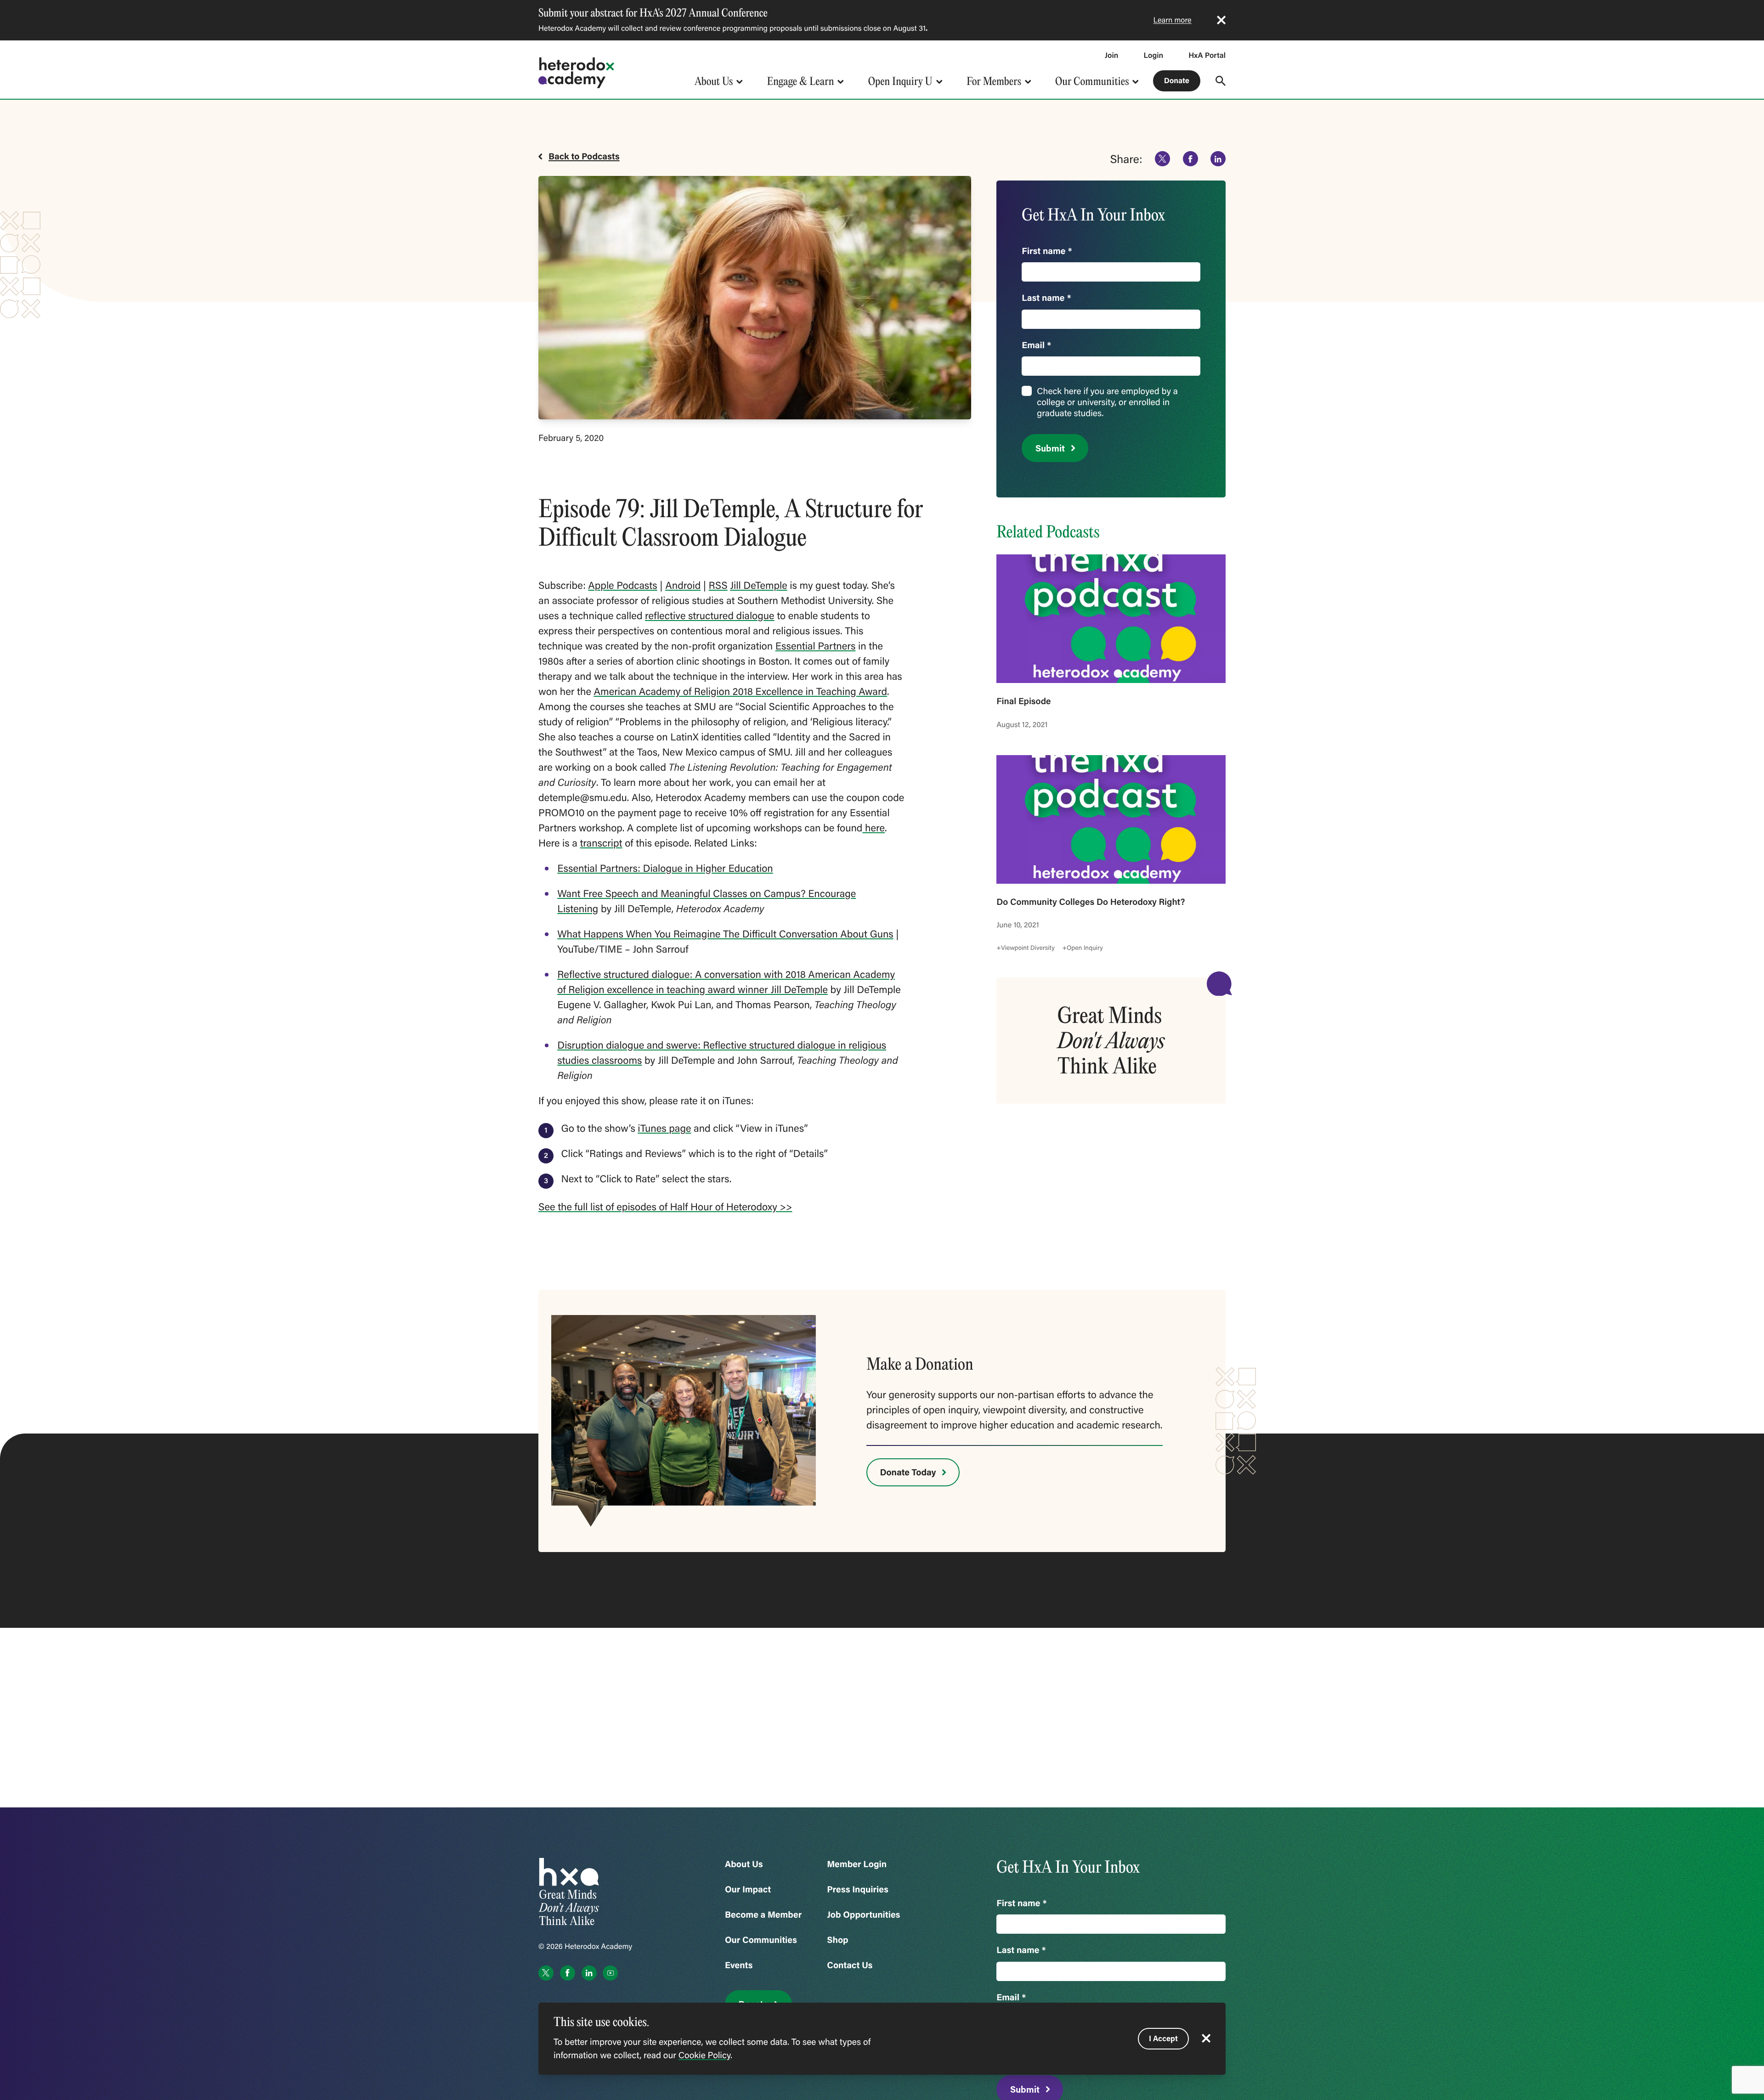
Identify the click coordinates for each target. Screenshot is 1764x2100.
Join (1112, 55)
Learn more (1173, 20)
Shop (837, 1940)
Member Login (857, 1864)
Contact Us (850, 1965)
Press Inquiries (858, 1889)
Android (683, 585)
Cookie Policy (704, 2055)
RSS (718, 585)
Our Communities (1092, 81)
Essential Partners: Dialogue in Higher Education (665, 868)
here (874, 827)
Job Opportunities (863, 1915)
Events (739, 1965)
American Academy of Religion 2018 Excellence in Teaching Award (741, 691)
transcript (601, 843)
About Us (714, 81)
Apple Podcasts (622, 585)
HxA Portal (1207, 55)
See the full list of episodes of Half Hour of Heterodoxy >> (665, 1206)
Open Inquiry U (900, 81)
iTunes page (664, 1128)
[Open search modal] (1221, 81)
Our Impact (748, 1889)
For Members (994, 81)
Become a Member (763, 1915)
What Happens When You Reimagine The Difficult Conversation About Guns (725, 934)
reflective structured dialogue (710, 615)
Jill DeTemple (759, 585)
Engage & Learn (801, 81)
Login (1153, 55)
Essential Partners (816, 646)
